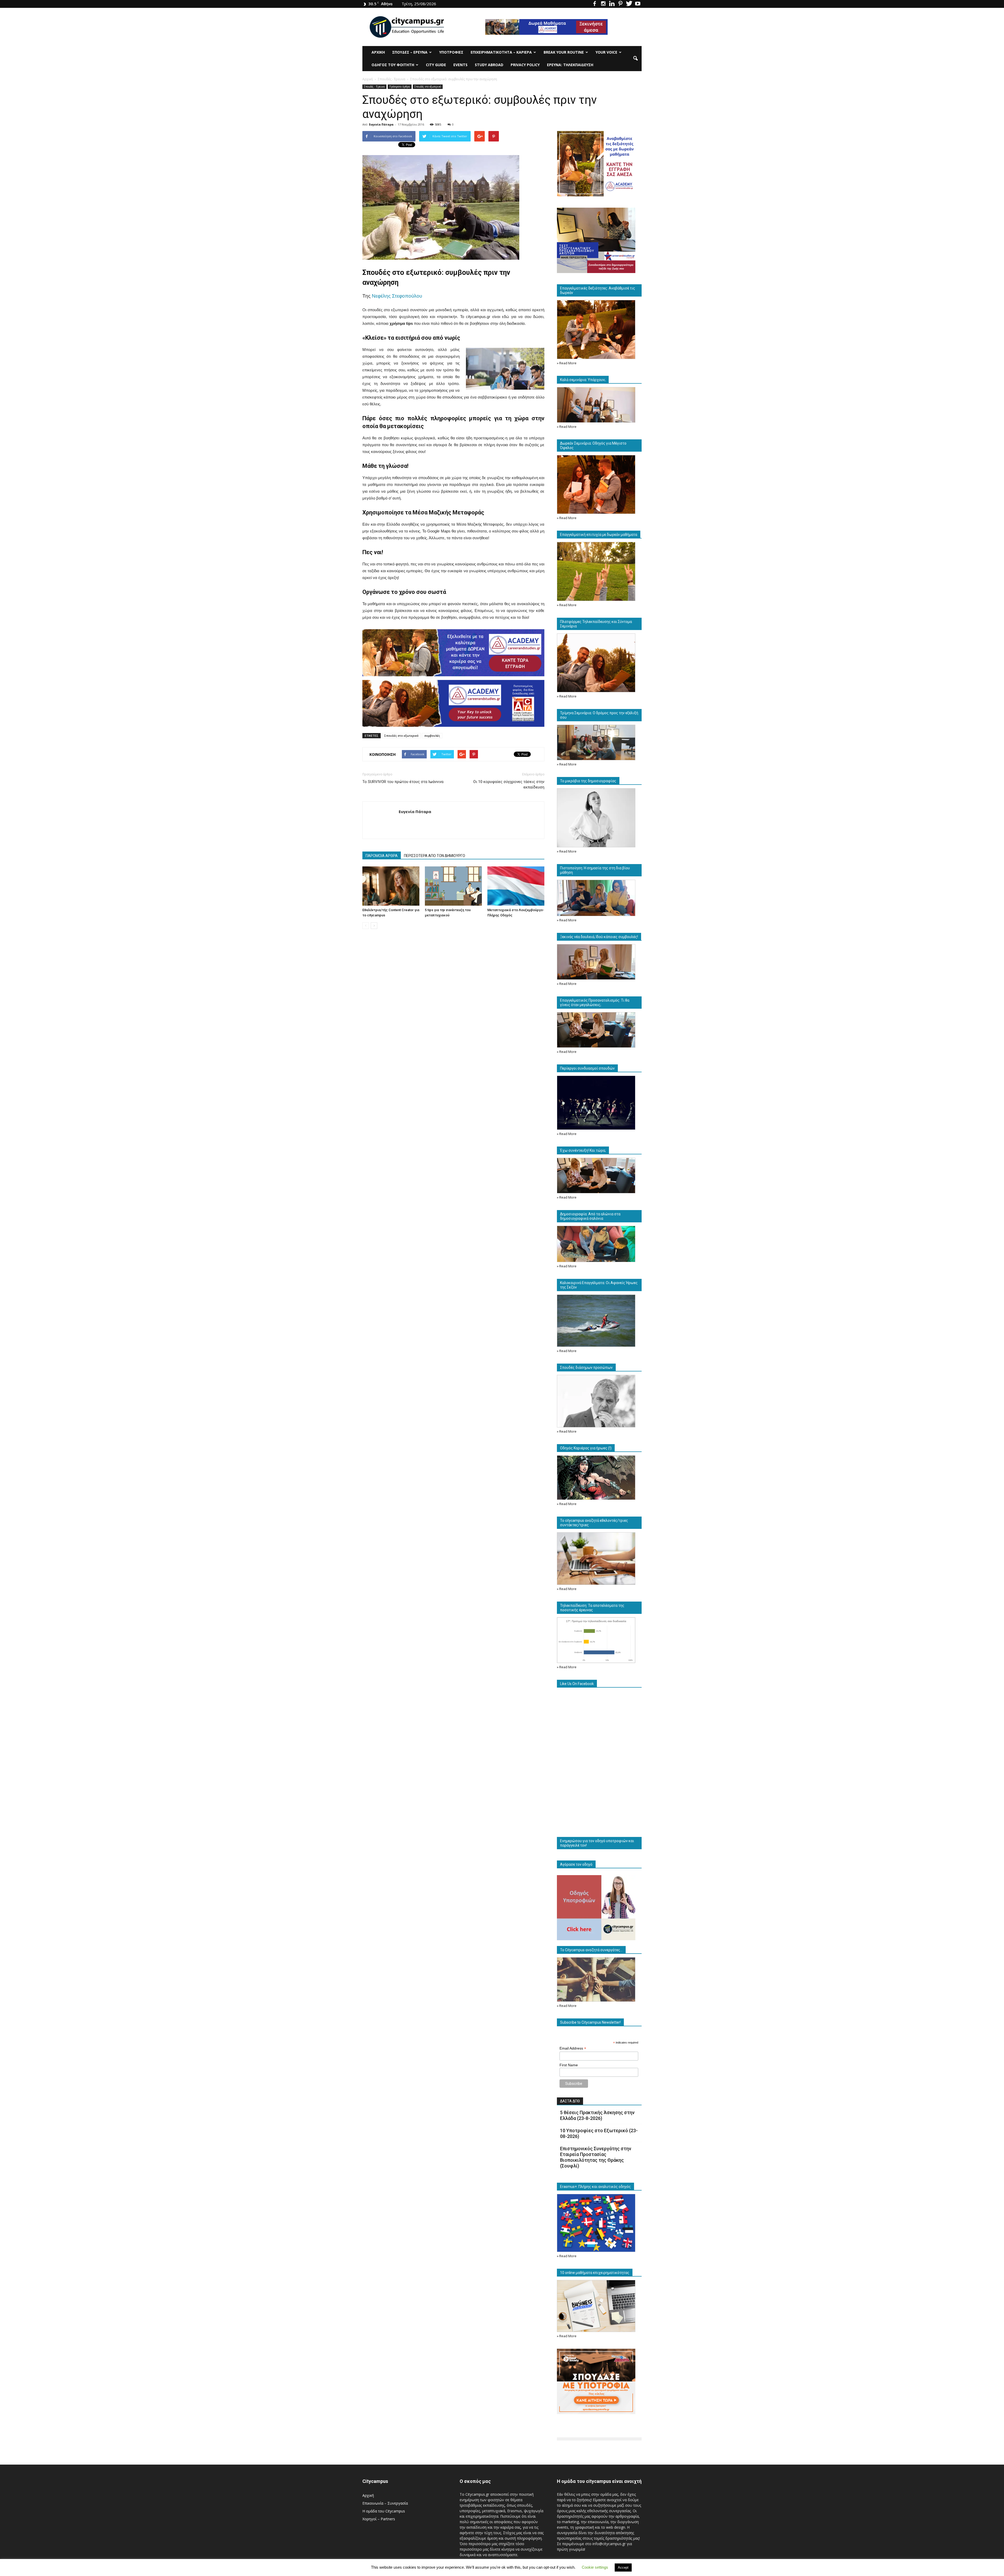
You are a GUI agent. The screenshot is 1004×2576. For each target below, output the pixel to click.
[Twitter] (629, 4)
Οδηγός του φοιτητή (393, 65)
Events (460, 65)
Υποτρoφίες (451, 52)
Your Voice (606, 52)
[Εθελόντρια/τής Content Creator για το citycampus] (391, 886)
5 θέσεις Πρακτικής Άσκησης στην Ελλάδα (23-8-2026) (597, 2115)
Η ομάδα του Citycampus (384, 2511)
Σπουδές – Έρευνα (410, 52)
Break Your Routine (564, 52)
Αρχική (378, 52)
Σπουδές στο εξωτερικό (428, 87)
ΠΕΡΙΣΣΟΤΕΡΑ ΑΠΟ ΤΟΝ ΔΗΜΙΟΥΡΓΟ (435, 856)
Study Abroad (489, 65)
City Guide (436, 65)
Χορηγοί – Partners (379, 2519)
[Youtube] (638, 4)
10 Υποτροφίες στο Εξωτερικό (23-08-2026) (599, 2133)
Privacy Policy (525, 65)
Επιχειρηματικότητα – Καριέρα (501, 52)
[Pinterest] (620, 4)
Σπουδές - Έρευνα (374, 87)
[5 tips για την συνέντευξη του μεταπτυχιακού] (453, 886)
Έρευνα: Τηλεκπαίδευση (570, 65)
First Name (569, 2065)
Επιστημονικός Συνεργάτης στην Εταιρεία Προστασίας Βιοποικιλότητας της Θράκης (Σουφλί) (596, 2157)
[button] (635, 59)
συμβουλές (432, 736)
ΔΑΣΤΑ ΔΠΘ (570, 2101)
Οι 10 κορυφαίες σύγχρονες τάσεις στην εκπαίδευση (509, 784)
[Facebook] (595, 4)
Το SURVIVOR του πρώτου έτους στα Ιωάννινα (403, 782)
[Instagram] (603, 4)
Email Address (573, 2048)
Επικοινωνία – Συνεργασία (385, 2503)
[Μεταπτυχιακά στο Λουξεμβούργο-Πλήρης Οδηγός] (516, 886)
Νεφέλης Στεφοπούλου (397, 296)
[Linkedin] (612, 4)
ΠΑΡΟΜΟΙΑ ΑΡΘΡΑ (382, 856)
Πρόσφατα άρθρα (400, 87)
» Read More (567, 363)
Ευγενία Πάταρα (381, 124)
